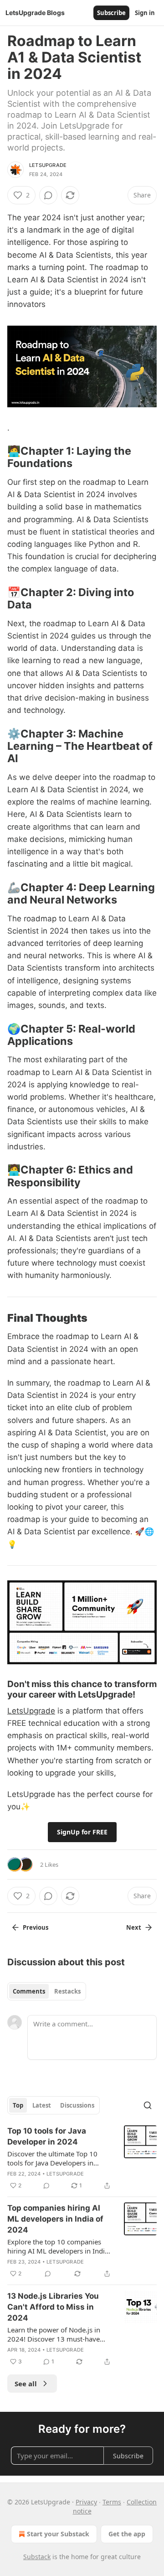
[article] (82, 2158)
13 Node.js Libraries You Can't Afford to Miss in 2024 (53, 2307)
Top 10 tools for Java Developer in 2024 (47, 2136)
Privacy (86, 2502)
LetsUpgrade (48, 165)
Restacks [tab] (67, 1991)
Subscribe (111, 13)
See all (26, 2384)
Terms (112, 2502)
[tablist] (47, 1991)
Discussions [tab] (77, 2105)
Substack (37, 2557)
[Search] (148, 2105)
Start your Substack (58, 2534)
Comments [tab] (29, 1991)
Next (134, 1927)
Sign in (145, 13)
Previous (36, 1927)
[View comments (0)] (48, 195)
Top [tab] (18, 2105)
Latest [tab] (42, 2105)
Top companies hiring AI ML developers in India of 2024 (55, 2219)
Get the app (127, 2534)
